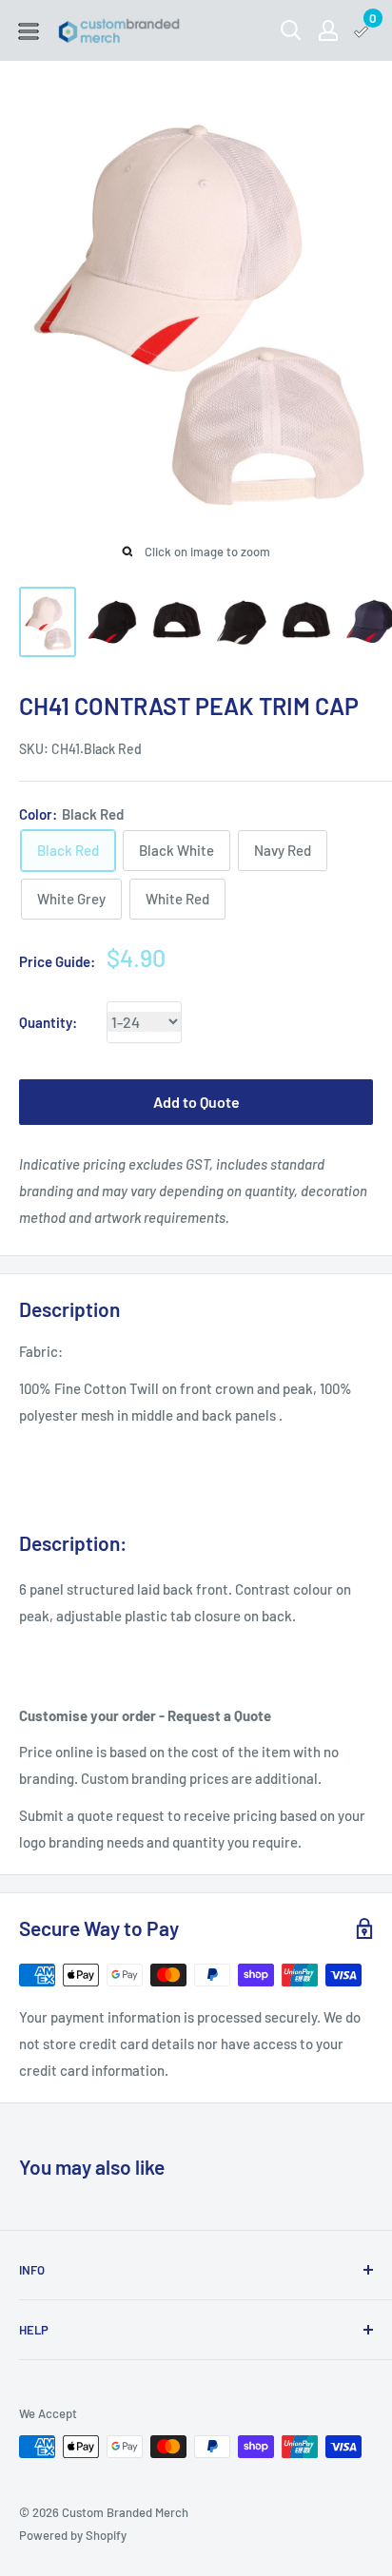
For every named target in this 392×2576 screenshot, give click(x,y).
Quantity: (48, 1022)
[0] (362, 30)
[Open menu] (29, 31)
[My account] (328, 30)
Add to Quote (196, 1102)
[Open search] (291, 30)
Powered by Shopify (73, 2535)
